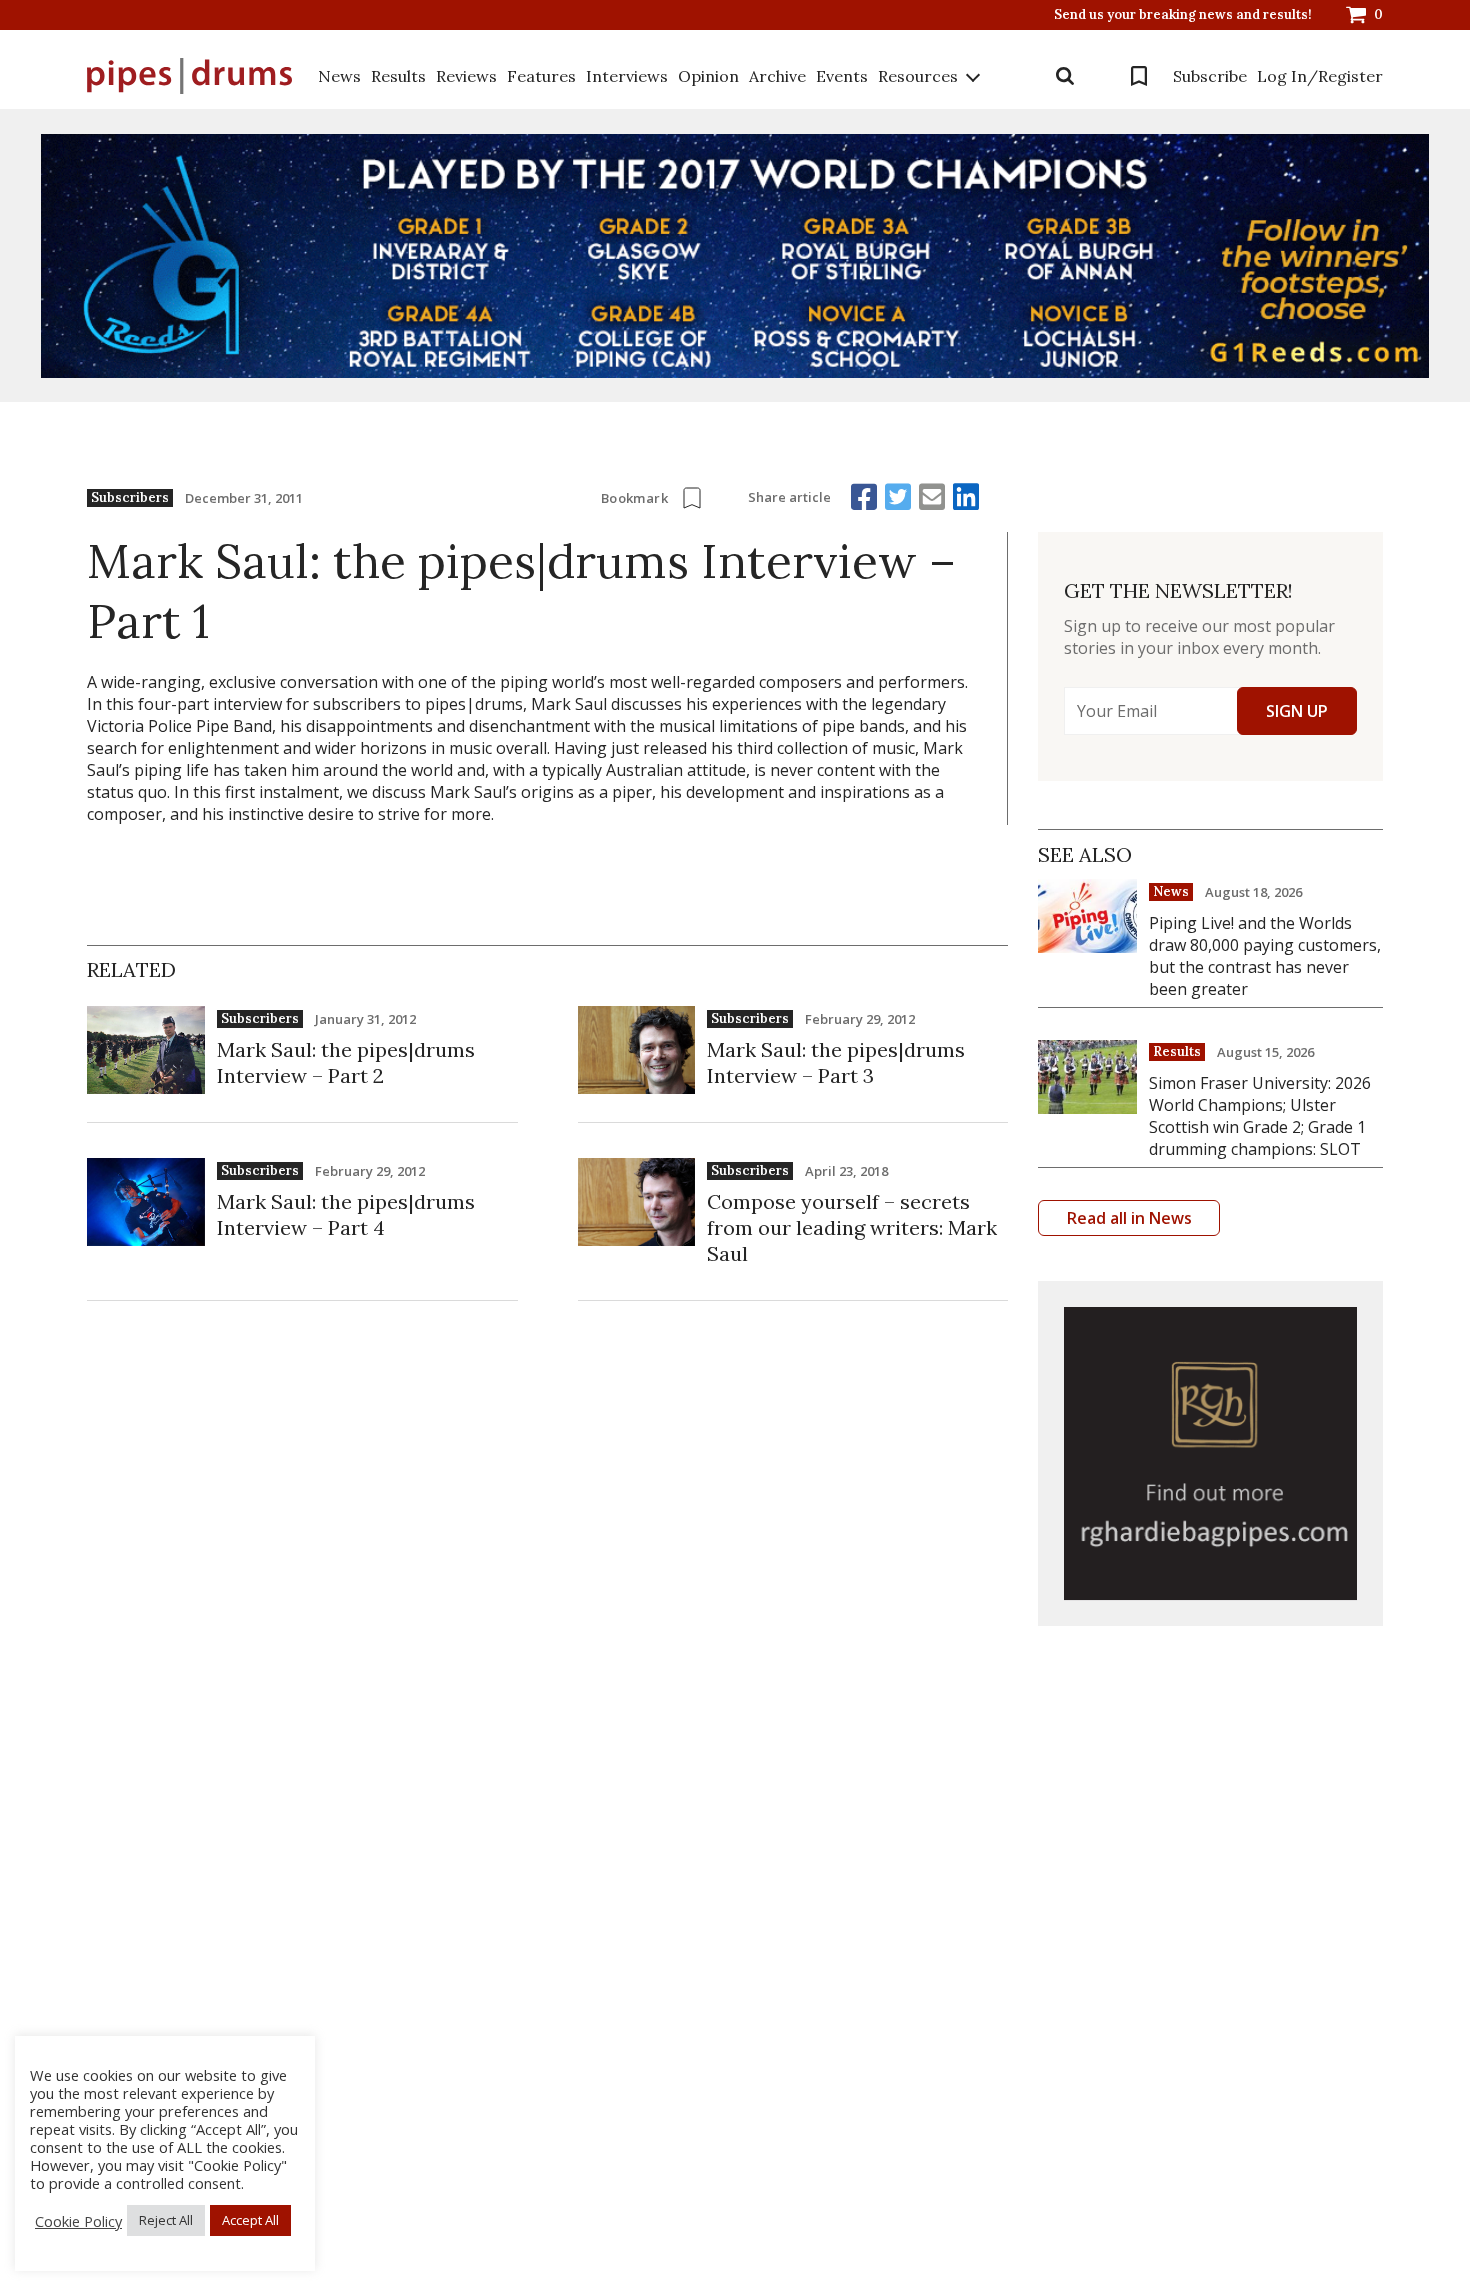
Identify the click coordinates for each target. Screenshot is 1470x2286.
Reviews (466, 76)
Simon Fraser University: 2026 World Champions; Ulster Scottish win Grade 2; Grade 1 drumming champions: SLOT (1260, 1116)
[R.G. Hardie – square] (1210, 1453)
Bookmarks (1139, 76)
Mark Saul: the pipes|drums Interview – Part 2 (346, 1062)
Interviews (627, 76)
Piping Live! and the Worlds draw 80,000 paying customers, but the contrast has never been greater (1265, 956)
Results (398, 76)
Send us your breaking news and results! (1183, 15)
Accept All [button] (250, 2220)
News (339, 76)
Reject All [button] (166, 2220)
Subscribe (1210, 76)
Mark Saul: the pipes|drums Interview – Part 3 (836, 1062)
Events (842, 76)
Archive (777, 76)
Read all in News (1129, 1218)
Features (541, 76)
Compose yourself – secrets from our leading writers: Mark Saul (852, 1227)
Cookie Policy (78, 2221)
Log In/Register (1320, 76)
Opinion (708, 76)
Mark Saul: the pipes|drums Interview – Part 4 (346, 1214)
